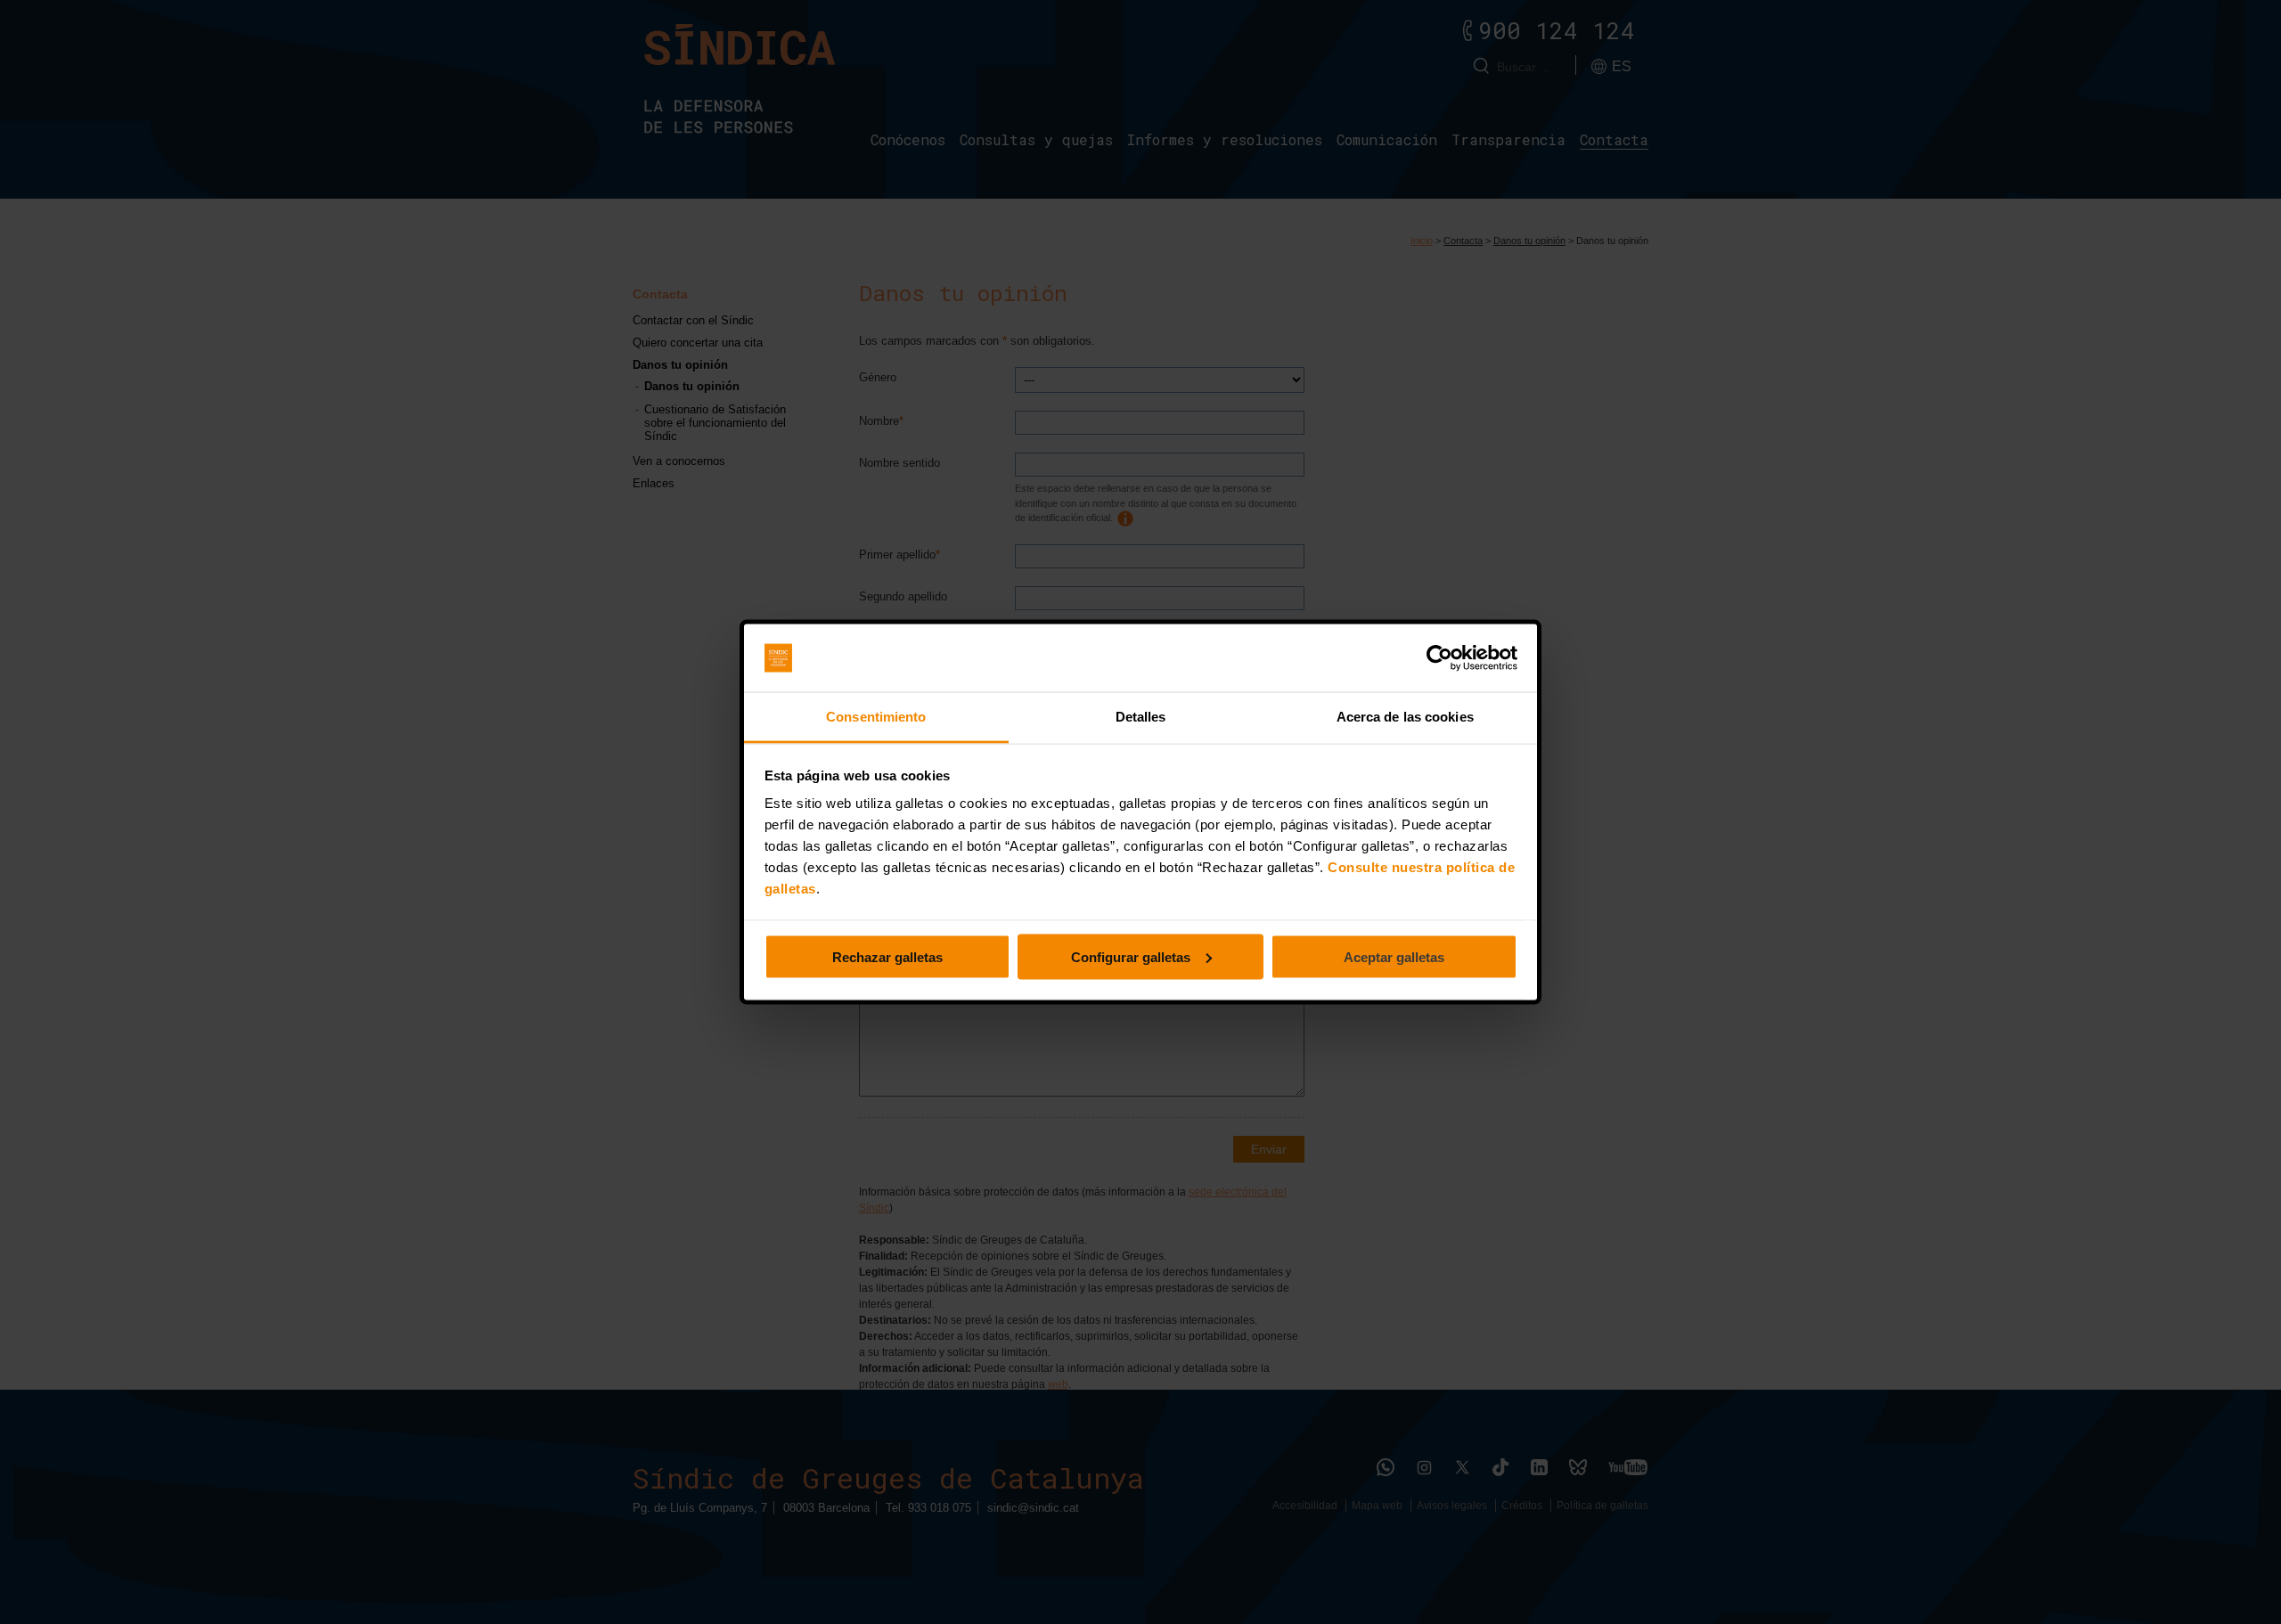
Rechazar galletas (887, 956)
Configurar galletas (1131, 956)
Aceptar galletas (1394, 956)
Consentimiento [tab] (876, 717)
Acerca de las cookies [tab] (1405, 717)
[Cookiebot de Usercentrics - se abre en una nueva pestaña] (1439, 658)
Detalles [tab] (1141, 717)
